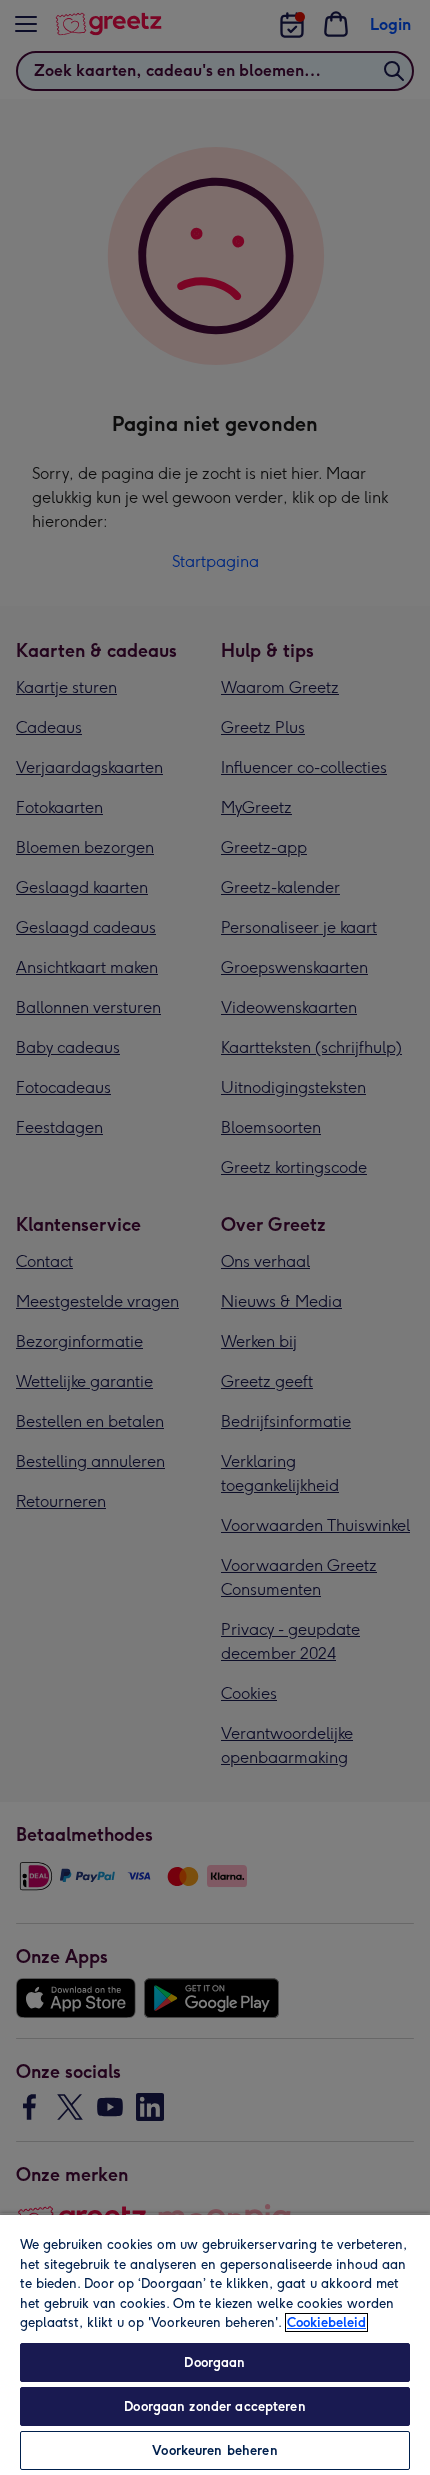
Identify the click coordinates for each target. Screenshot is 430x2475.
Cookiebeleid (326, 2322)
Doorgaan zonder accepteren (214, 2406)
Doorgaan (214, 2362)
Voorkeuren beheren (214, 2450)
